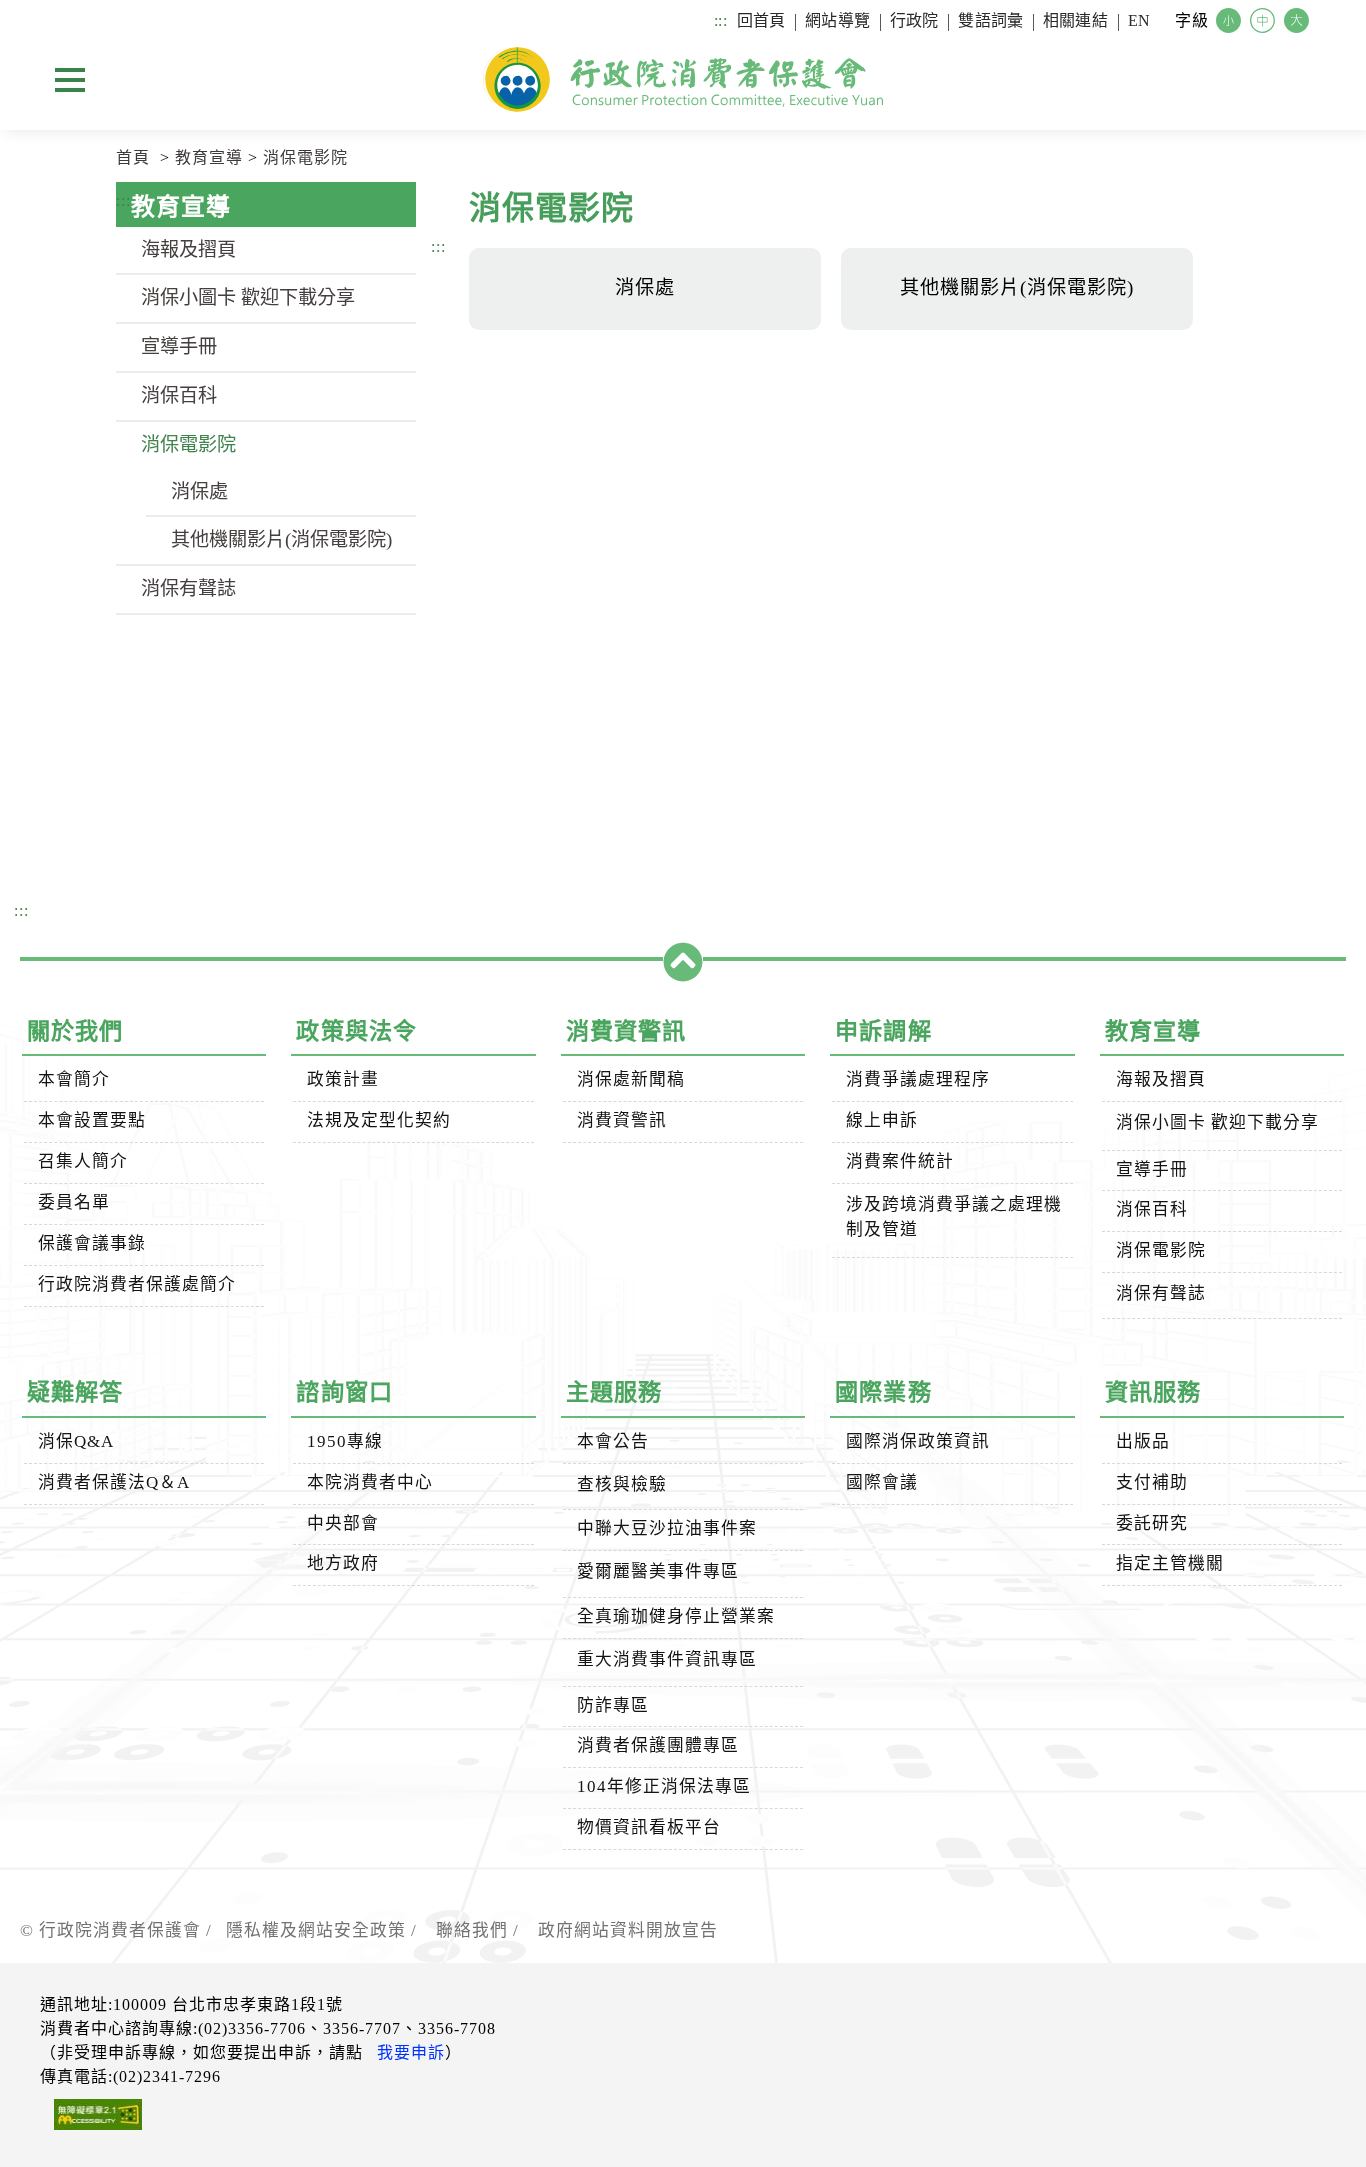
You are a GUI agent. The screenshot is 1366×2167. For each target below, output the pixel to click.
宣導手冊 (179, 346)
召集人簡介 (83, 1161)
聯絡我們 (472, 1930)
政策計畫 (343, 1079)
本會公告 (613, 1441)
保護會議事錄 (92, 1243)
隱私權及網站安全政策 (316, 1930)
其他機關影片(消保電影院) (281, 539)
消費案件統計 (900, 1161)
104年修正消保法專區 (664, 1786)
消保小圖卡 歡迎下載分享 (248, 297)
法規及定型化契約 (379, 1120)
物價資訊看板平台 (649, 1827)
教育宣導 (209, 157)
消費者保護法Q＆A (114, 1482)
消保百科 (179, 395)
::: (720, 20)
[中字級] (1265, 22)
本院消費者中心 (370, 1482)
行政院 (914, 20)
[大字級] (1299, 22)
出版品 (1143, 1441)
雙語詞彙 (990, 20)
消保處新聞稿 (631, 1079)
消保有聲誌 (188, 588)
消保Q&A (76, 1441)
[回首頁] (683, 79)
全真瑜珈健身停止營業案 (676, 1616)
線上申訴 (882, 1120)
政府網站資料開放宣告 (628, 1930)
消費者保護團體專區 (658, 1745)
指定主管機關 (1170, 1563)
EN (1139, 20)
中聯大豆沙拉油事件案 (667, 1528)
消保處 (199, 491)
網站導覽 (837, 20)
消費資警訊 (622, 1120)
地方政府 (343, 1563)
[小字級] (1231, 22)
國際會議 (882, 1482)
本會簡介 (74, 1079)
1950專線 (345, 1441)
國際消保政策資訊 (918, 1441)
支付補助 (1152, 1482)
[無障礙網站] (91, 2118)
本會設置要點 (92, 1120)
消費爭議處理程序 (918, 1079)
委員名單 (74, 1202)
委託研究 (1152, 1523)
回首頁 (761, 20)
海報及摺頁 (188, 249)
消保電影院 (305, 157)
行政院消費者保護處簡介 (137, 1284)
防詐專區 (613, 1705)
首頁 (133, 157)
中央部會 (343, 1523)
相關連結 (1075, 20)
